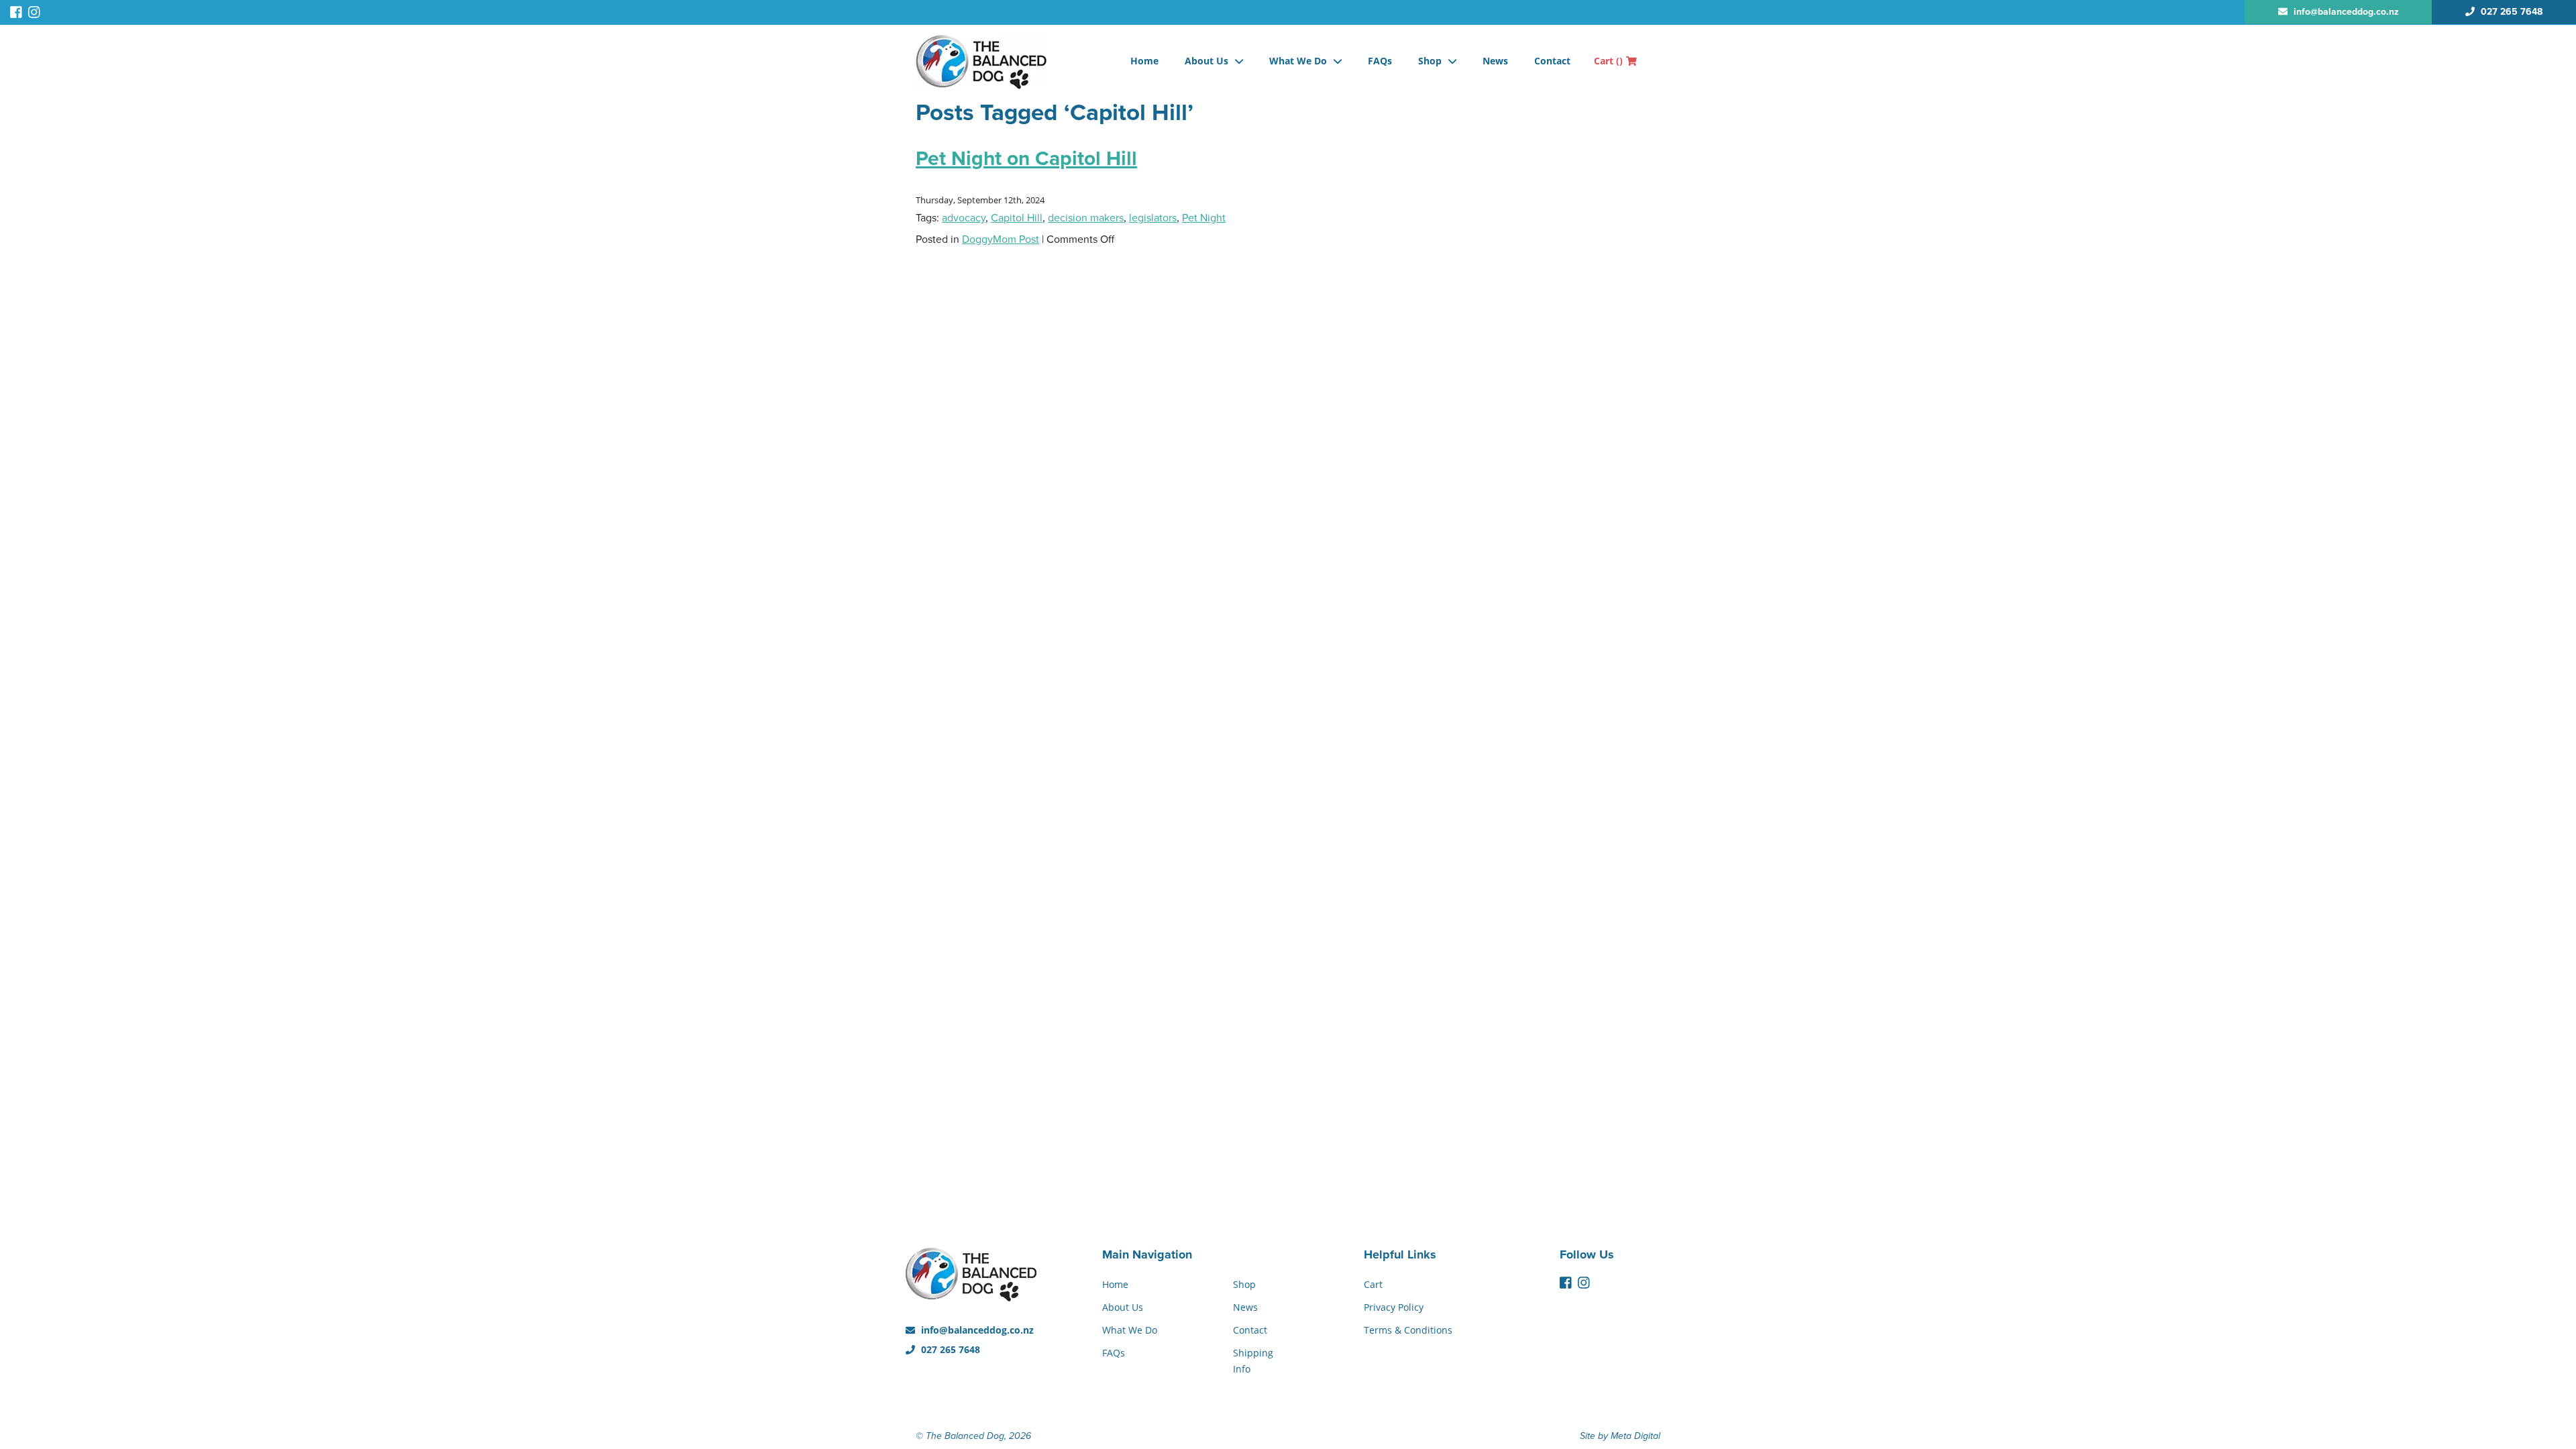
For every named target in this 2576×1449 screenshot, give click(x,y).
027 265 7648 (949, 1349)
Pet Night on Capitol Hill (1026, 159)
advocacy (964, 218)
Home (1144, 61)
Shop (1430, 61)
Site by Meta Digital (1620, 1436)
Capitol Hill (1017, 218)
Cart (1608, 61)
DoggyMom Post (1001, 239)
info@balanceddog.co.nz (976, 1330)
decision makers (1086, 218)
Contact (1552, 61)
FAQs (1380, 61)
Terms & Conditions (1408, 1330)
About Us (1206, 61)
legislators (1153, 218)
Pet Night (1204, 218)
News (1495, 61)
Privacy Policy (1394, 1307)
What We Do (1298, 61)
